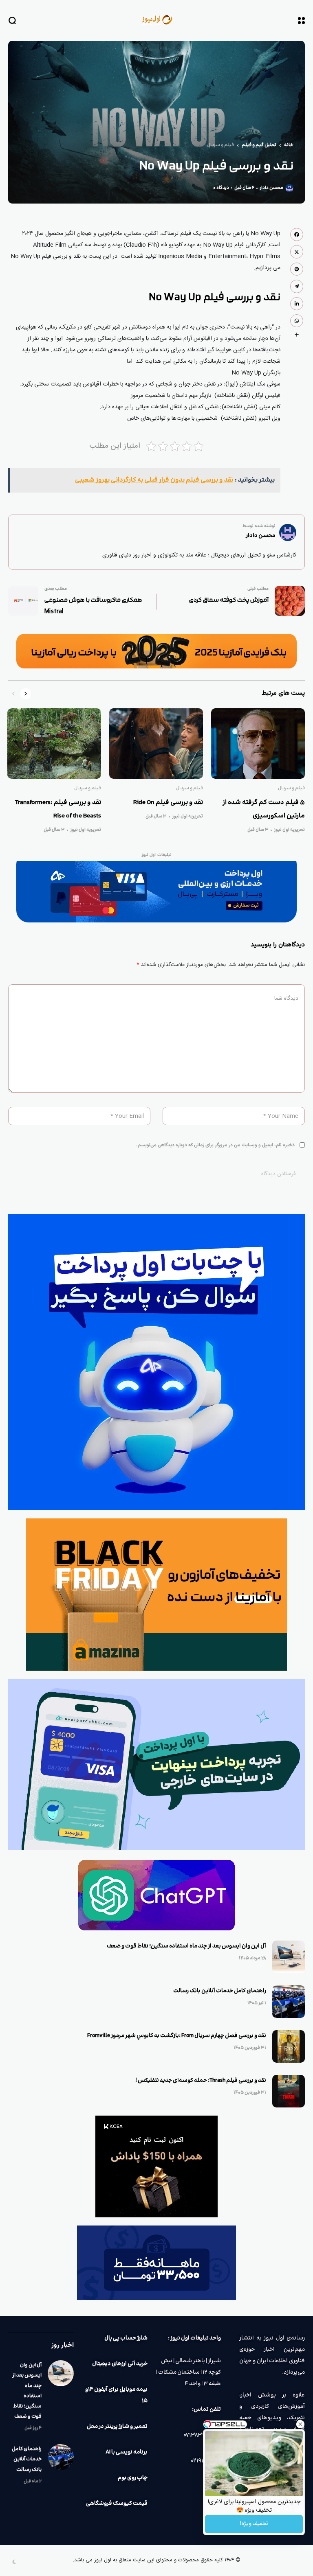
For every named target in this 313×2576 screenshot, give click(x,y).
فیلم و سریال (220, 145)
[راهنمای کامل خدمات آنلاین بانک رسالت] (289, 2002)
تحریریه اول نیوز (289, 830)
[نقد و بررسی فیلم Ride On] (156, 744)
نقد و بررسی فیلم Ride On (168, 803)
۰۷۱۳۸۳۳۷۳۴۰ (202, 2435)
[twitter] (297, 252)
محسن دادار (271, 188)
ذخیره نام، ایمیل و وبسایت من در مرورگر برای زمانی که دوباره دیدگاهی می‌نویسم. (215, 1145)
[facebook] (297, 234)
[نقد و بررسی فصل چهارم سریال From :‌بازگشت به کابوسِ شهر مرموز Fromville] (289, 2046)
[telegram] (297, 286)
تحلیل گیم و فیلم (259, 145)
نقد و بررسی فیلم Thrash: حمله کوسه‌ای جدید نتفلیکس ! (201, 2081)
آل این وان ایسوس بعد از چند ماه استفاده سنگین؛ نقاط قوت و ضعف (186, 1946)
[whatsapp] (297, 321)
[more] (297, 335)
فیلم (186, 234)
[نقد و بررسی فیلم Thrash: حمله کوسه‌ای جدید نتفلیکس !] (289, 2091)
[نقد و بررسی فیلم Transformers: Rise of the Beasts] (54, 744)
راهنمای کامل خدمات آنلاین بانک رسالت (220, 1991)
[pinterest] (297, 269)
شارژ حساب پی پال (126, 2338)
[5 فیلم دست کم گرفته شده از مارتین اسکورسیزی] (258, 744)
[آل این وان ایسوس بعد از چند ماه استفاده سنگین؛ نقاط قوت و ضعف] (289, 1957)
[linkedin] (297, 304)
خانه (289, 145)
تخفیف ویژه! (254, 2524)
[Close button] (300, 2424)
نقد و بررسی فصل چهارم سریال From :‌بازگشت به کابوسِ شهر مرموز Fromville (177, 2036)
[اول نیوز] (156, 20)
